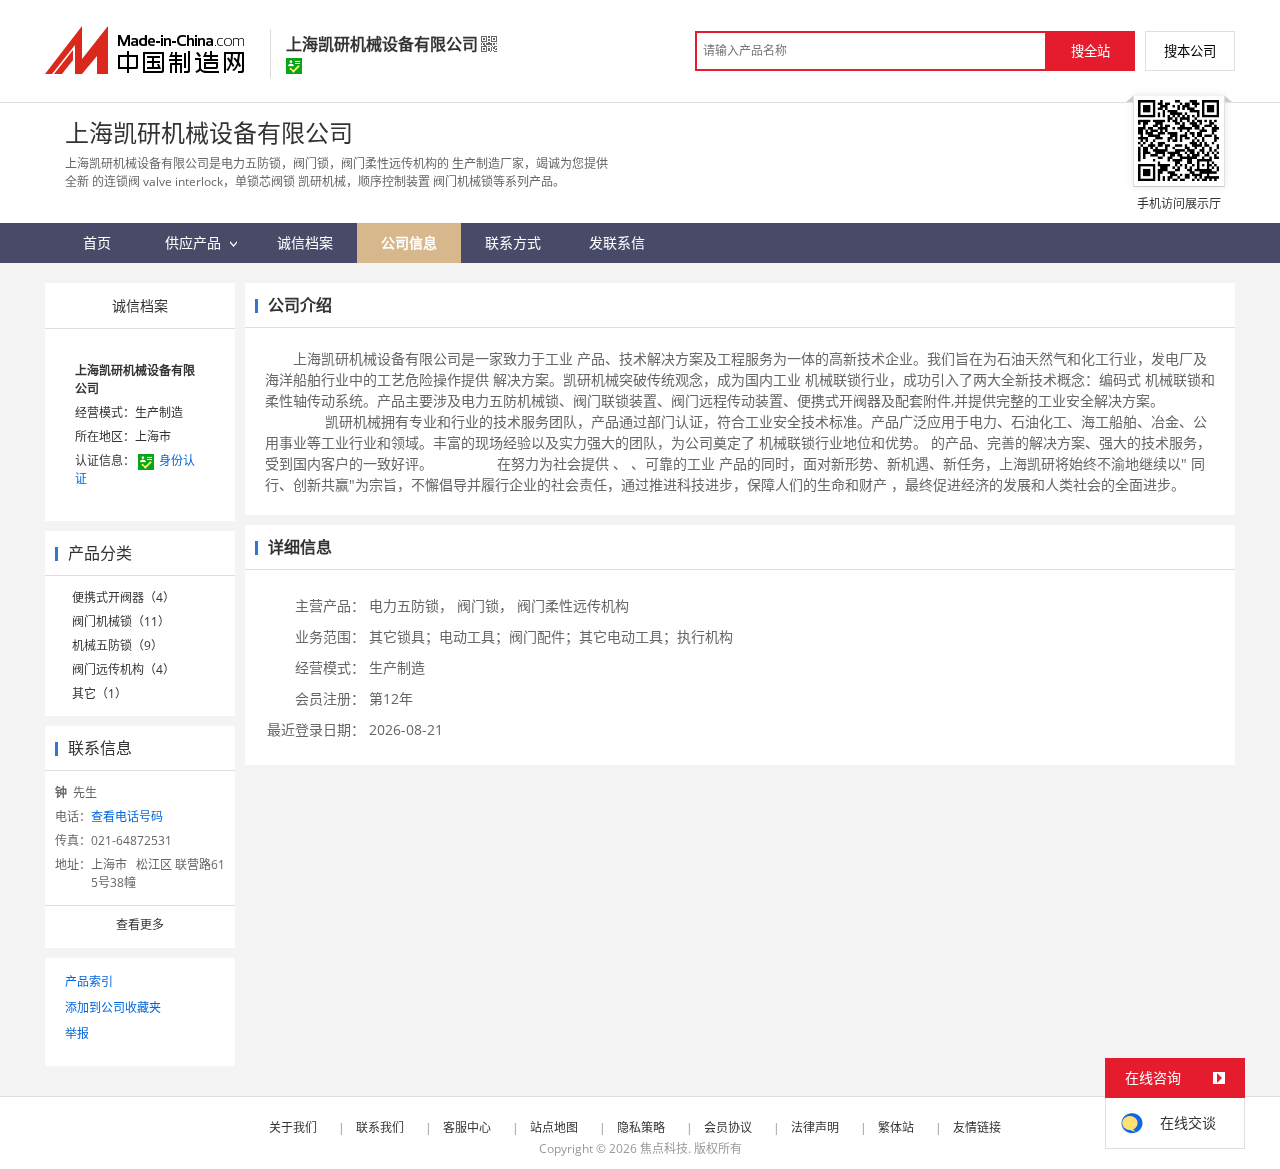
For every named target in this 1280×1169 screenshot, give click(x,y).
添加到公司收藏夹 (113, 1007)
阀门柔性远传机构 (573, 605)
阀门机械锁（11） (121, 621)
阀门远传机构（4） (123, 669)
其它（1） (99, 693)
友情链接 (977, 1127)
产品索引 (89, 981)
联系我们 (380, 1127)
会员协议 (728, 1127)
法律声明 (815, 1127)
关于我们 (293, 1127)
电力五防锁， (411, 605)
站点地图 (554, 1127)
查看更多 (140, 924)
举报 (77, 1033)
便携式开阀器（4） (123, 597)
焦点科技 (664, 1148)
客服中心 (467, 1127)
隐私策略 (641, 1127)
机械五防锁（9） (117, 645)
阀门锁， (485, 605)
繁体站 (896, 1127)
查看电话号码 (127, 816)
